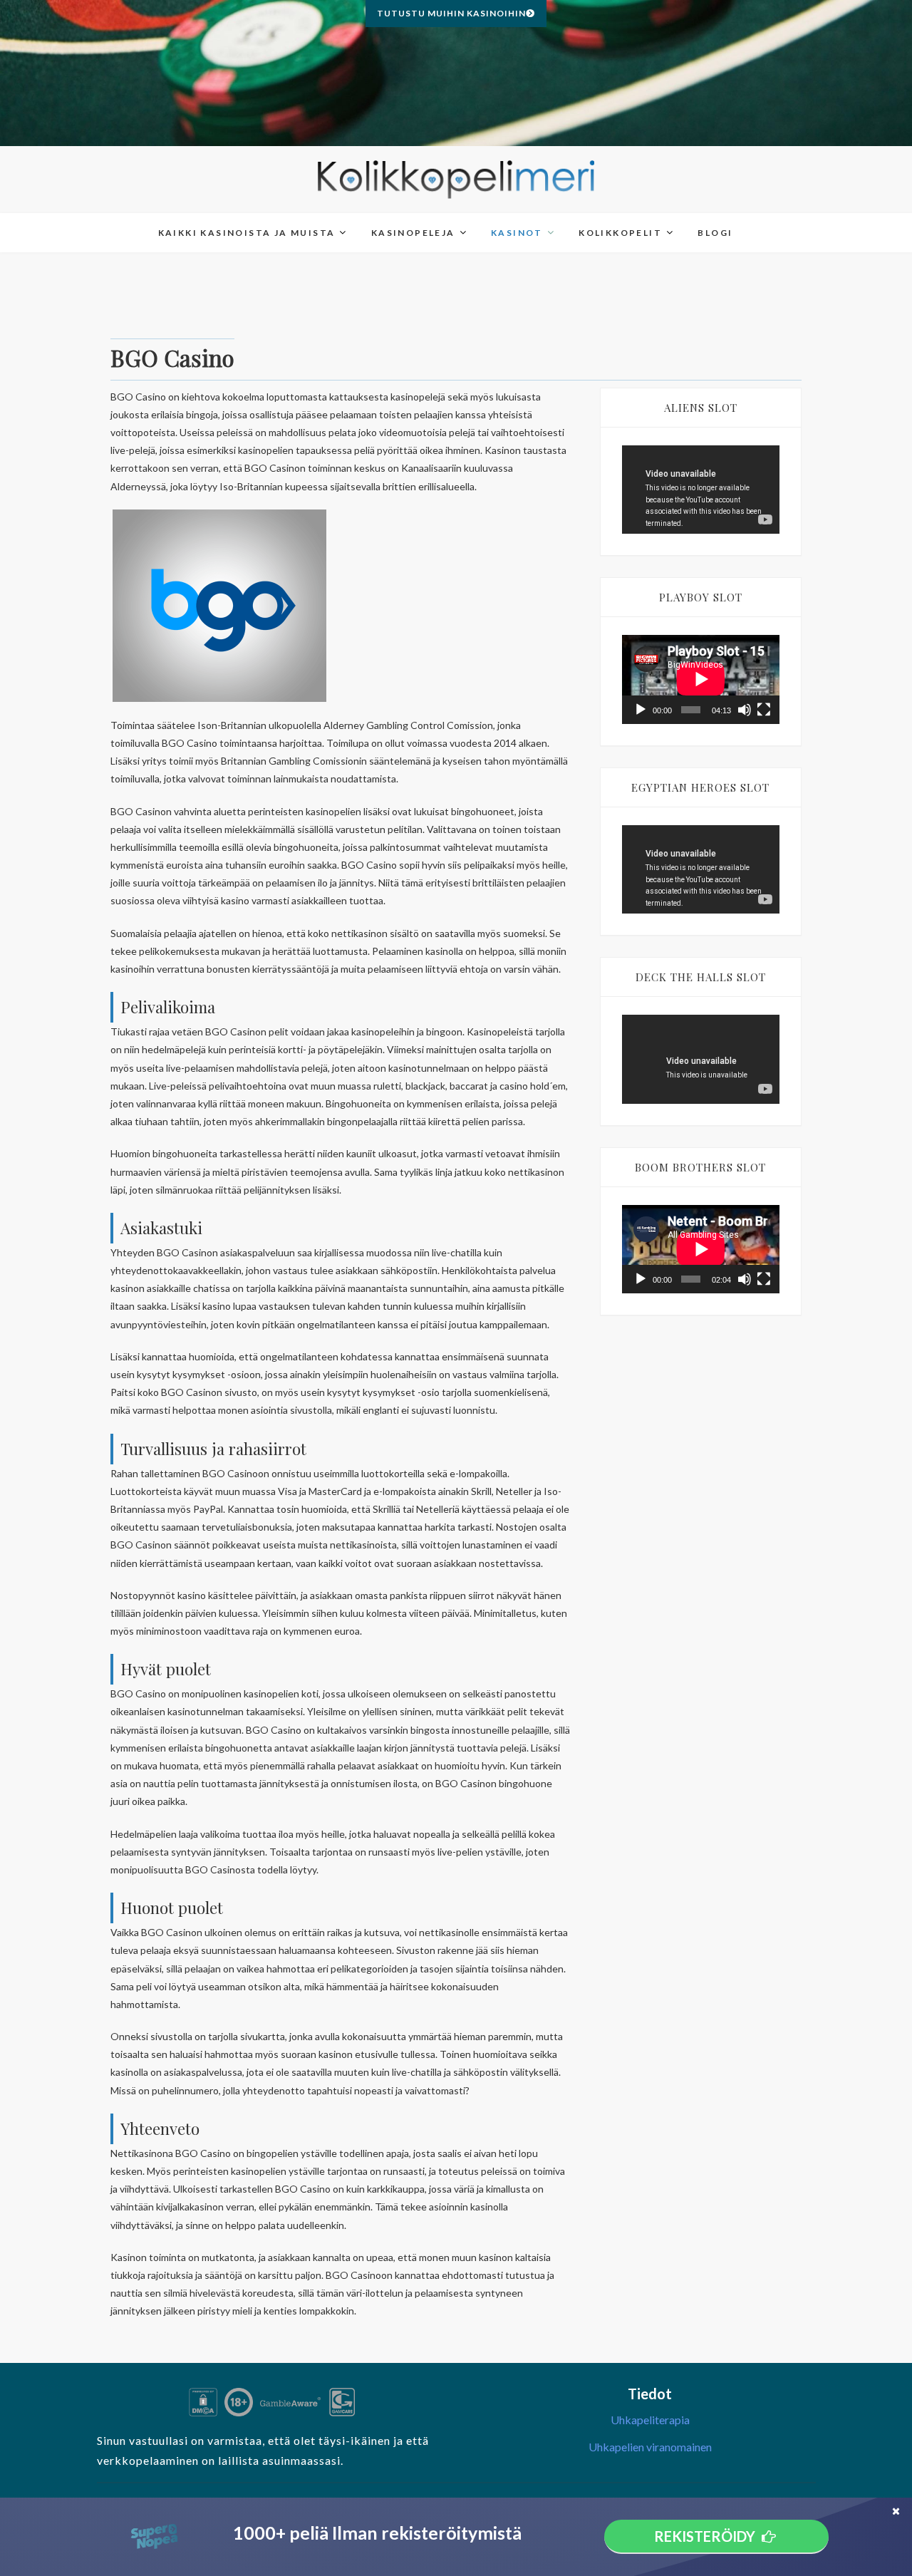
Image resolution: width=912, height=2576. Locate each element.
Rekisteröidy (705, 2536)
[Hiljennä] (745, 710)
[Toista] (641, 710)
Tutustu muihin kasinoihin (451, 13)
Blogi (715, 233)
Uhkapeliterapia (650, 2420)
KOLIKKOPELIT (620, 233)
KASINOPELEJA (413, 233)
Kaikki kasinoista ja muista (247, 233)
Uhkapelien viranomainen (650, 2447)
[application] (701, 490)
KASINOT (517, 233)
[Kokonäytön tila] (764, 710)
